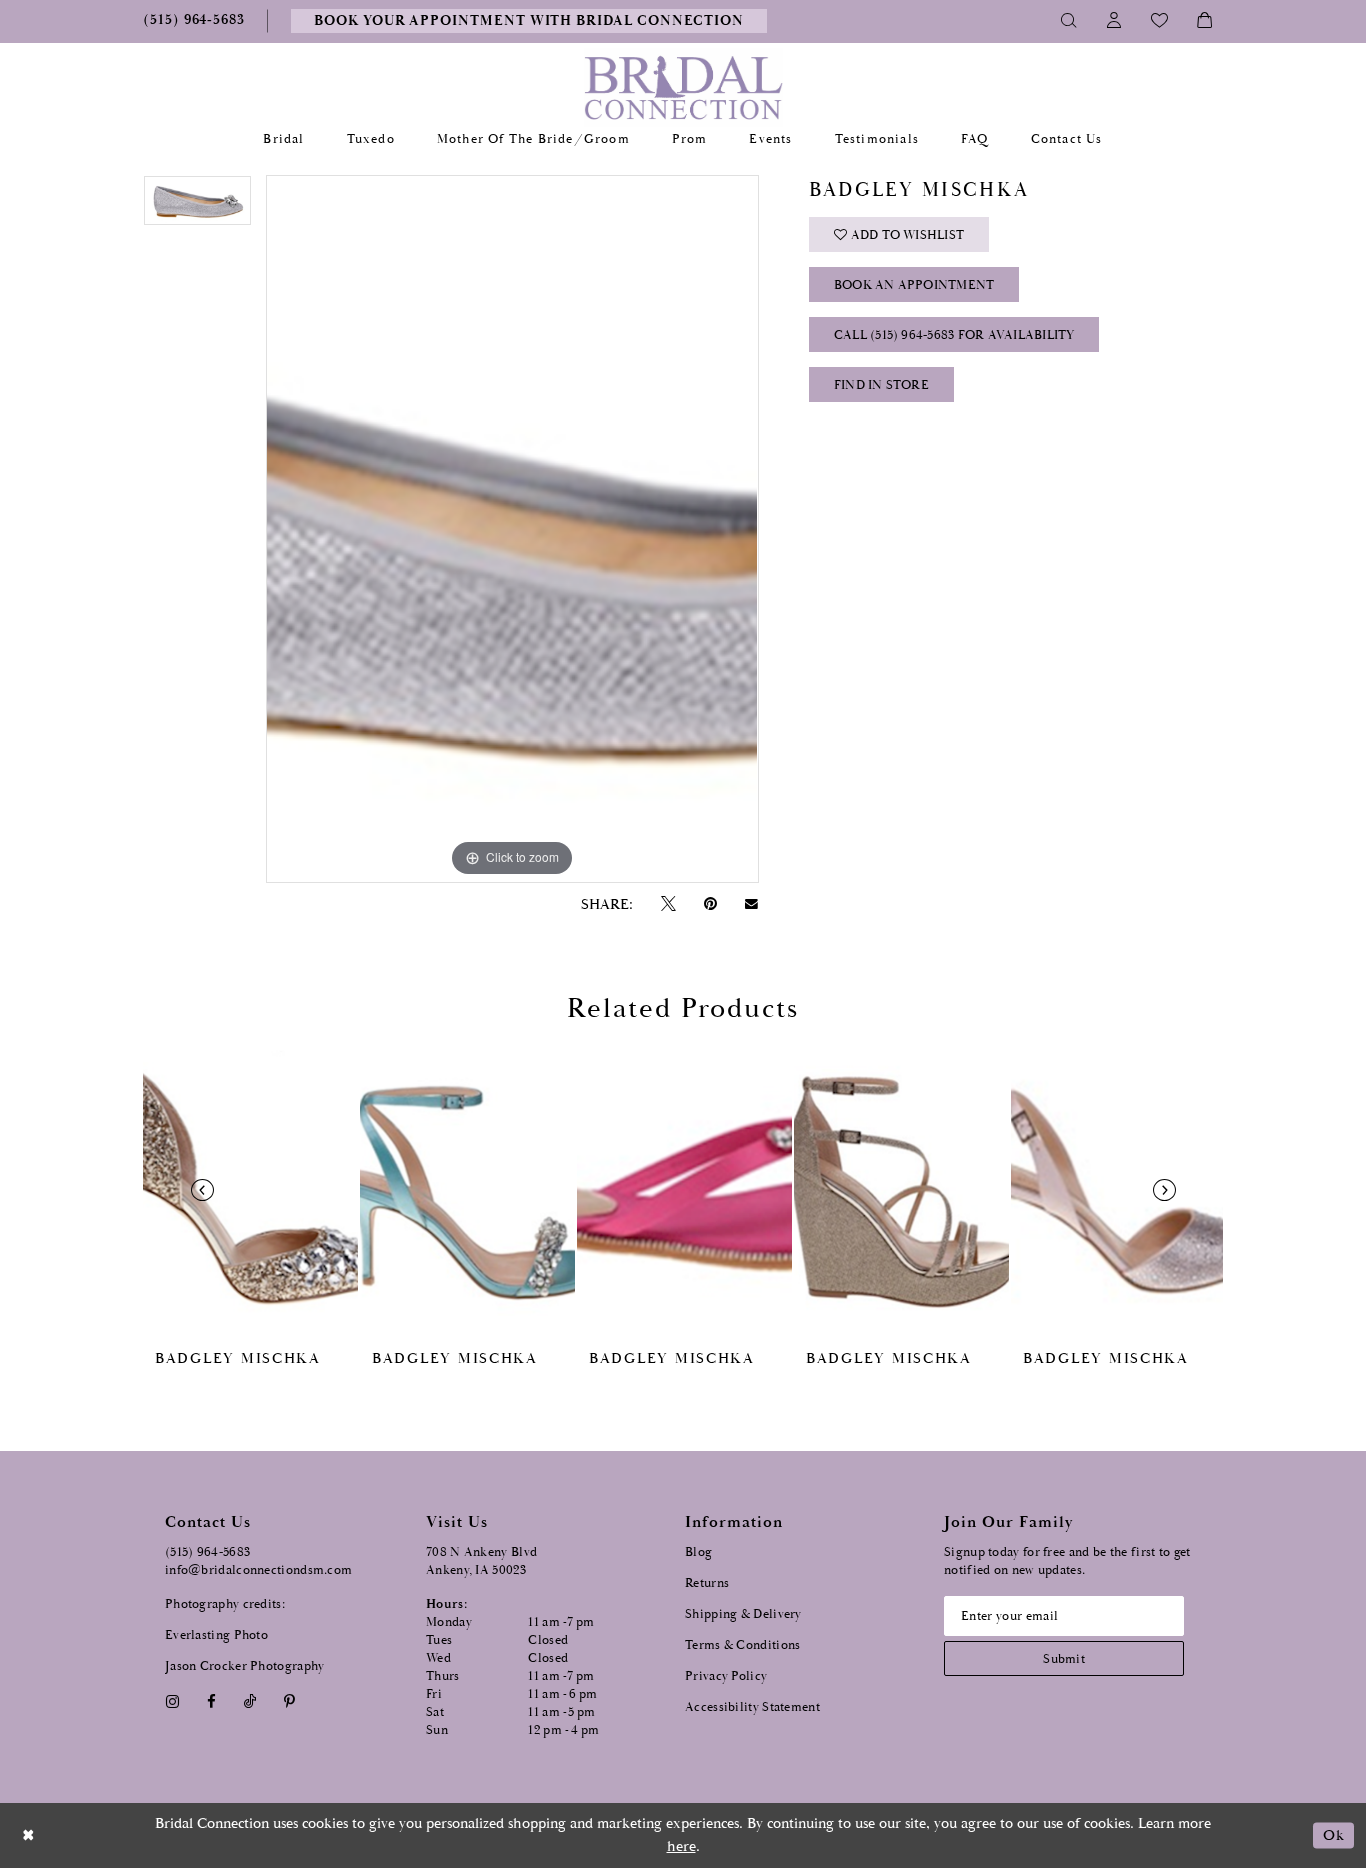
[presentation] (250, 1189)
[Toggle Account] (1114, 21)
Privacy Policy (726, 1676)
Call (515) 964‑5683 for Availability (954, 335)
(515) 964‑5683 (207, 1552)
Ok (1333, 1835)
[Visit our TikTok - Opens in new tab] (250, 1701)
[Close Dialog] (29, 1835)
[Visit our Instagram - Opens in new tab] (172, 1701)
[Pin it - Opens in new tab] (710, 904)
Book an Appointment (914, 285)
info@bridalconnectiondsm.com (258, 1570)
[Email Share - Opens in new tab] (752, 904)
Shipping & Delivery (743, 1614)
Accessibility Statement (752, 1707)
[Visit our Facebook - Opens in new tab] (211, 1701)
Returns (707, 1583)
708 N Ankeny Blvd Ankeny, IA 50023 (481, 1561)
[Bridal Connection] (683, 87)
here (681, 1846)
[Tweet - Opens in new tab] (668, 904)
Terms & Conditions (742, 1645)
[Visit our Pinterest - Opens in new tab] (290, 1701)
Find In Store (881, 385)
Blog (698, 1552)
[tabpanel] (197, 207)
